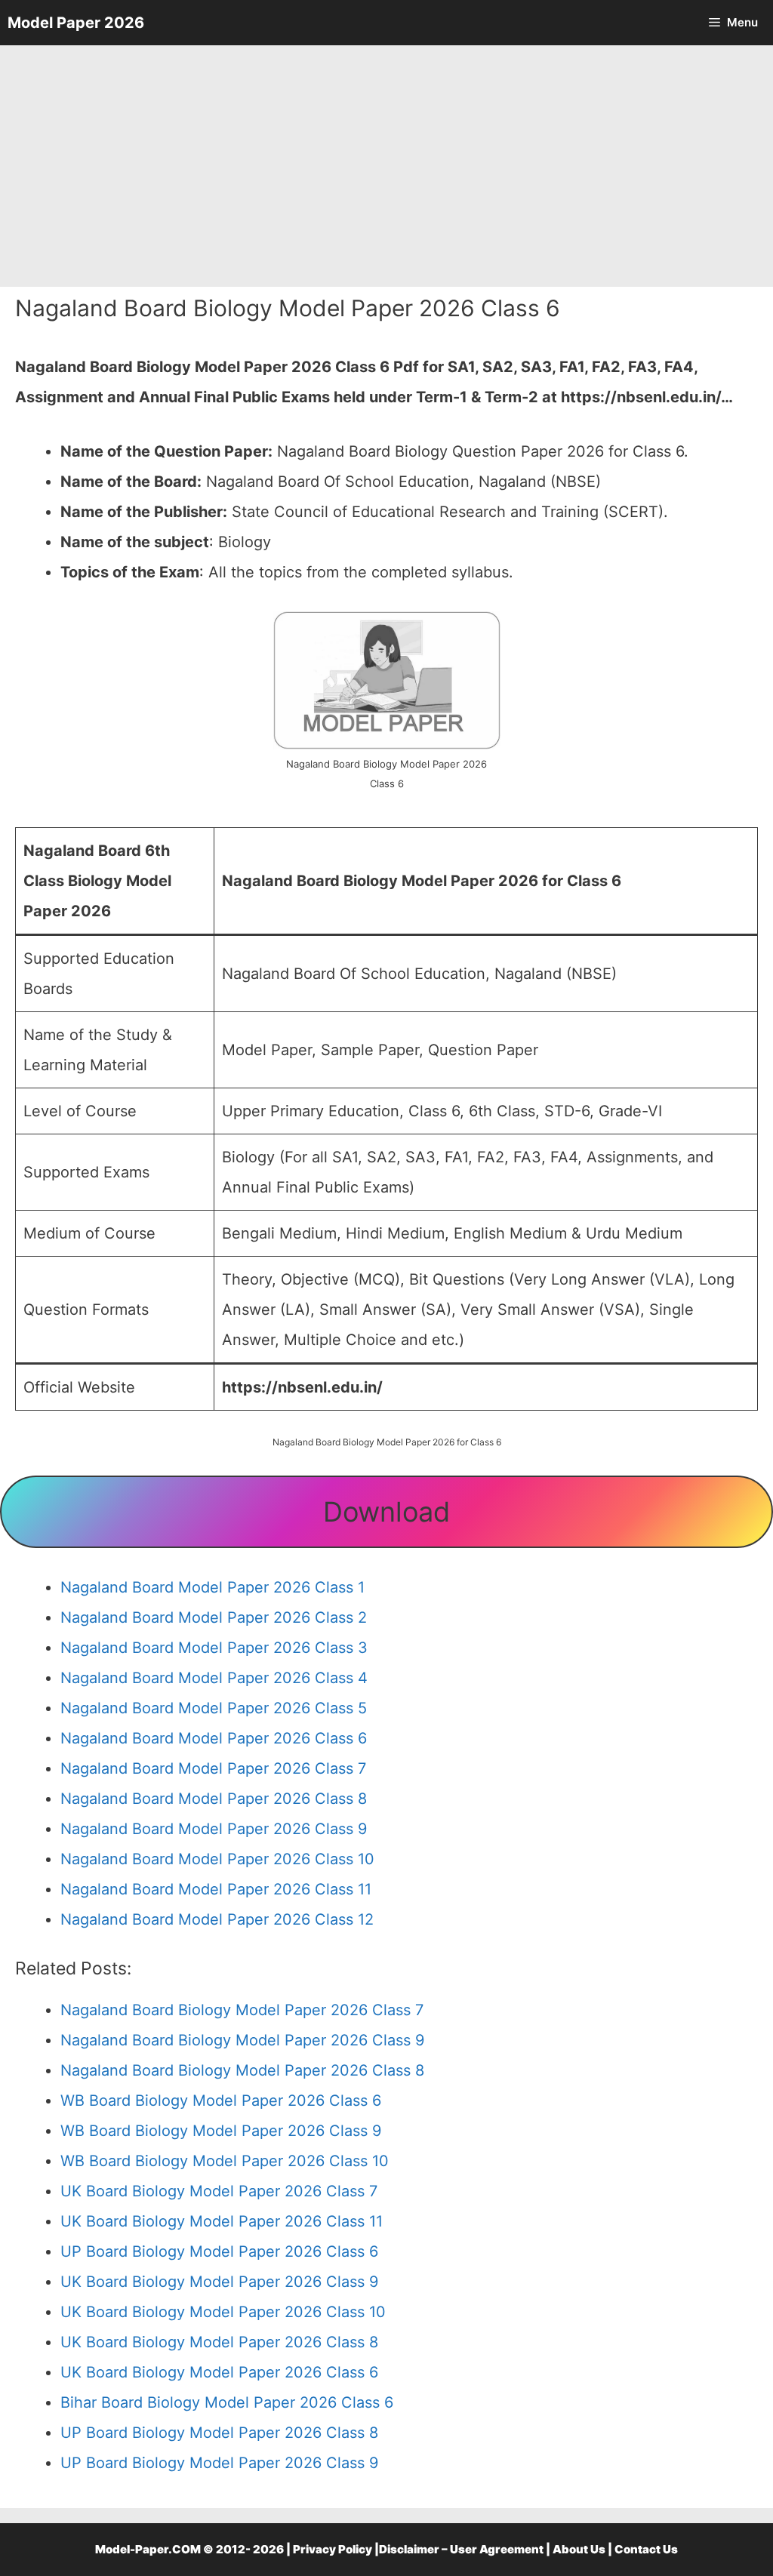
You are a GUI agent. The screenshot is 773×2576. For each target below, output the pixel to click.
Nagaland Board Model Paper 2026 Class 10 (217, 1859)
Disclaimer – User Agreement (461, 2549)
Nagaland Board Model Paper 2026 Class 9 (214, 1829)
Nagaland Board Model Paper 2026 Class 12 (217, 1919)
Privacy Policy (333, 2549)
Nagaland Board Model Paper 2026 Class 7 (213, 1768)
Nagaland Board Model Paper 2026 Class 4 (214, 1678)
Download (386, 1512)
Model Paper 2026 (76, 23)
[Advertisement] (386, 166)
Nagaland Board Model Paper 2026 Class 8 (214, 1799)
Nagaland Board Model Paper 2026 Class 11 (216, 1889)
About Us (579, 2549)
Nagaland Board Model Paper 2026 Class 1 (212, 1587)
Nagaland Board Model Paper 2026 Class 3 (214, 1648)
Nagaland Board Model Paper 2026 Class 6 (214, 1738)
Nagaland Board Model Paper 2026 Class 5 (214, 1708)
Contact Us (646, 2549)
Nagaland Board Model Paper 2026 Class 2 (214, 1617)
